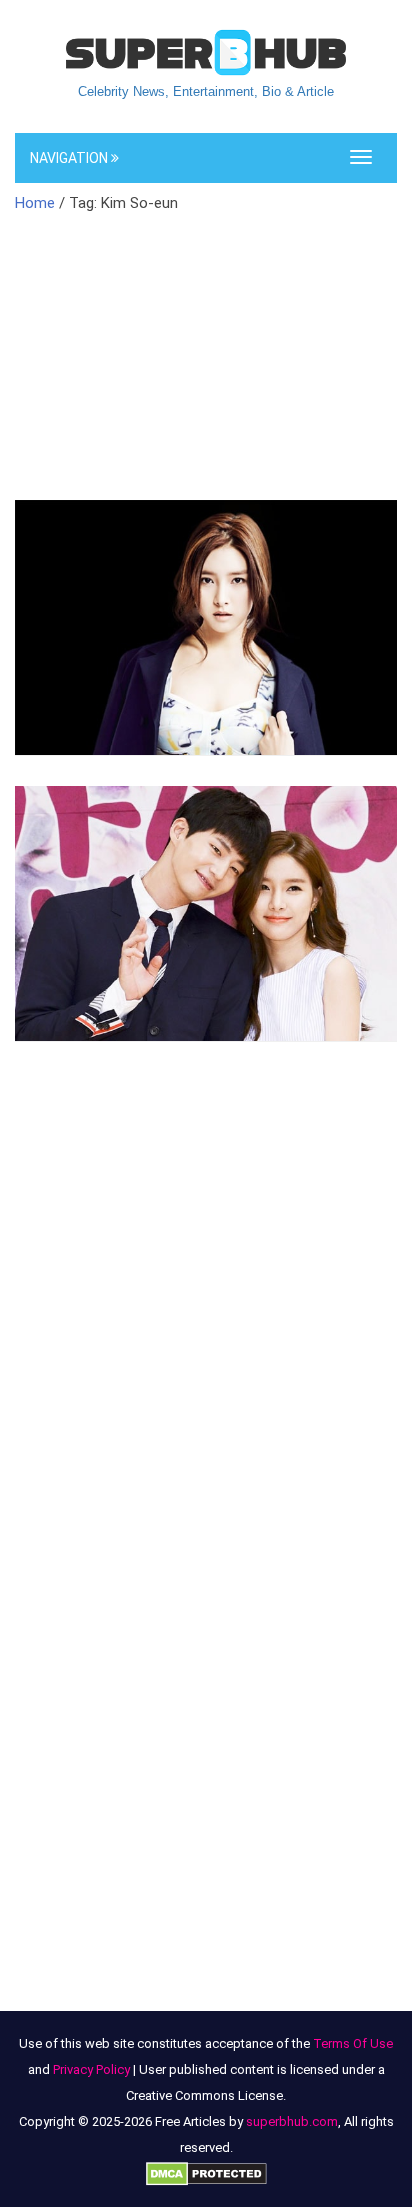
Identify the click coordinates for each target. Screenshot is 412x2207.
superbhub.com (292, 2121)
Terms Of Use (353, 2043)
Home (35, 203)
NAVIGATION (70, 158)
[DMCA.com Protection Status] (206, 2173)
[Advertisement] (206, 369)
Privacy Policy (91, 2069)
